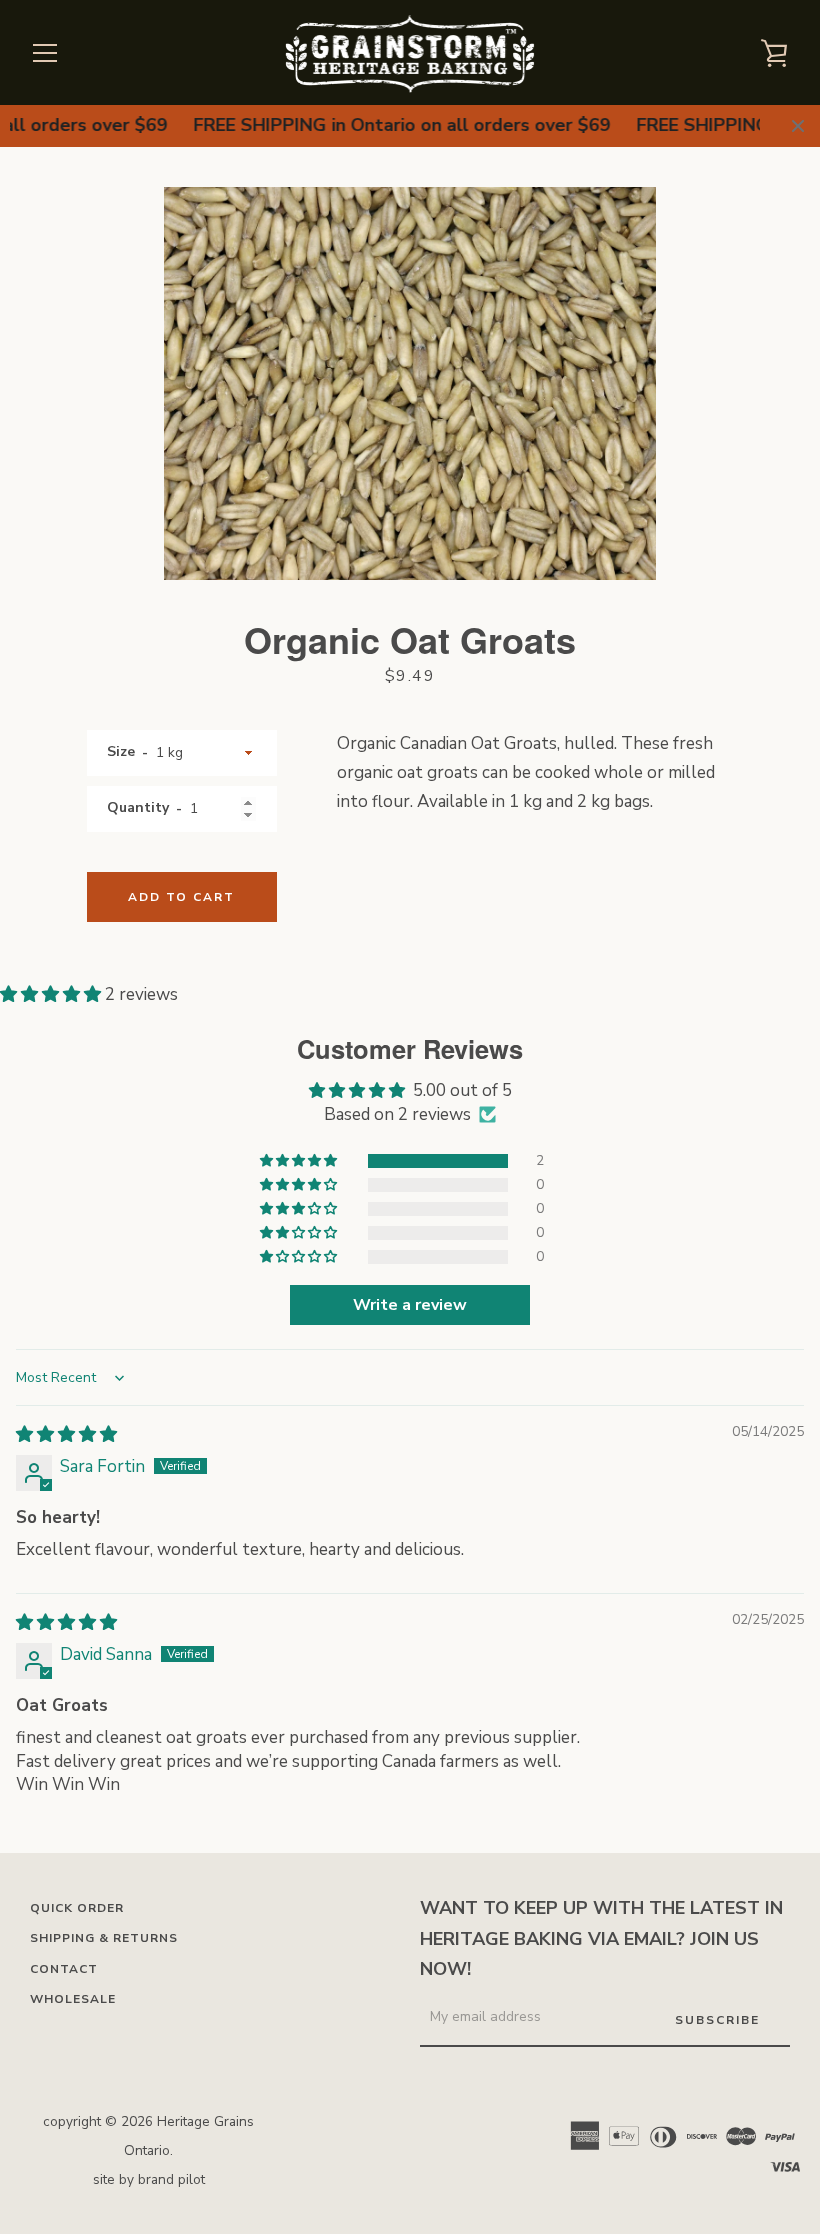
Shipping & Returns (104, 1938)
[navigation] (45, 53)
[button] (52, 994)
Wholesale (73, 1999)
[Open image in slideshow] (410, 383)
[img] (66, 1434)
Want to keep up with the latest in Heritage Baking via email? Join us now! (601, 1939)
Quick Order (77, 1908)
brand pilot (171, 2179)
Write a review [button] (410, 1305)
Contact (64, 1969)
